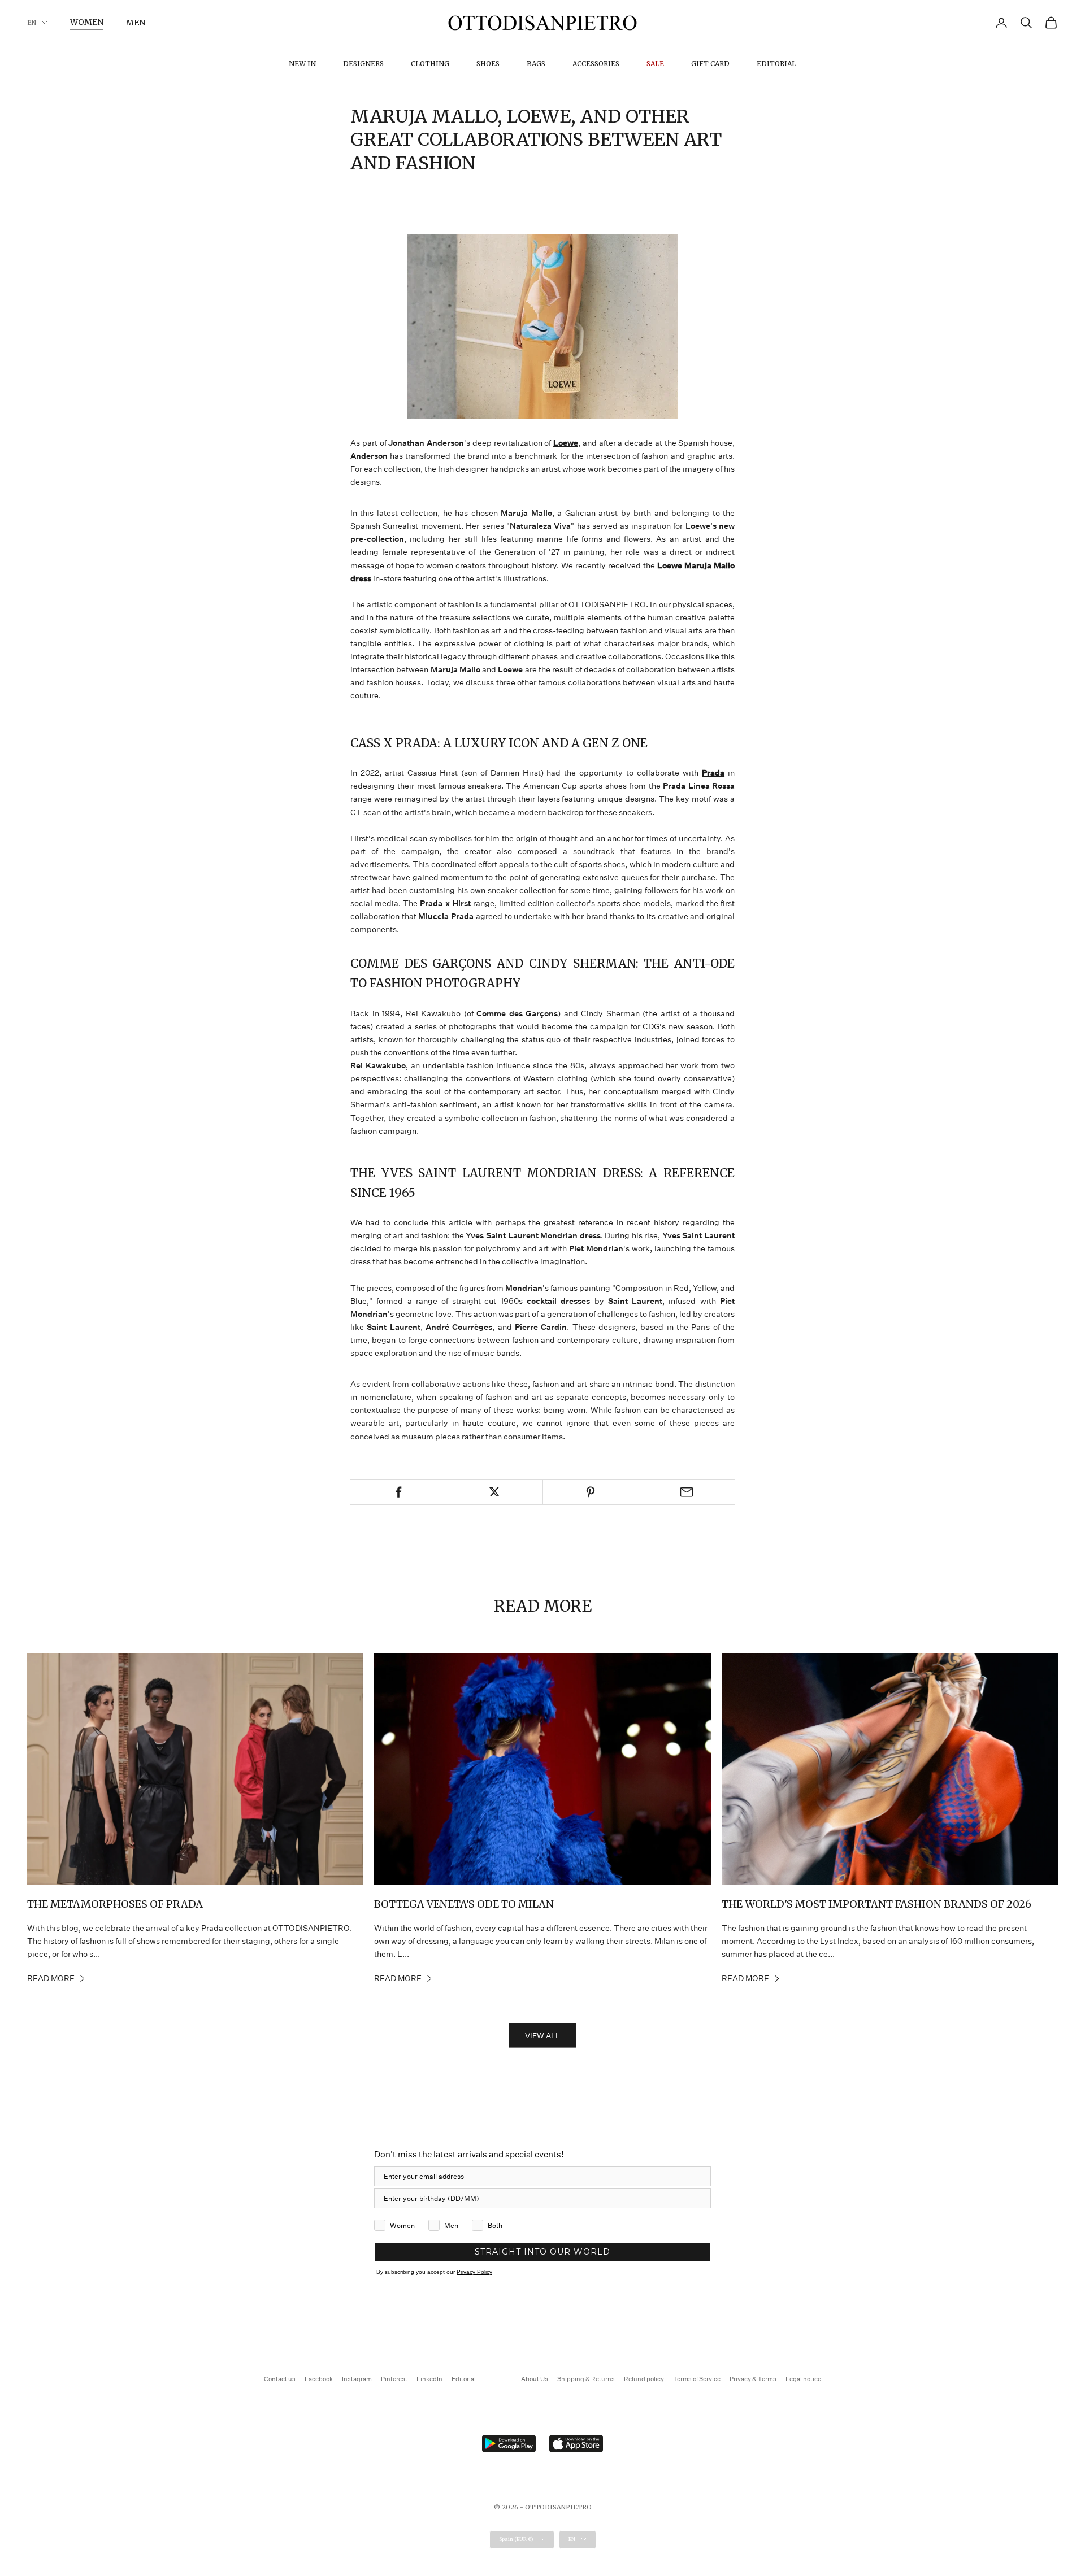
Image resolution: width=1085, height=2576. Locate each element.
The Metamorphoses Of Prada (115, 1904)
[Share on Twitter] (494, 1492)
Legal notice (803, 2379)
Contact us (280, 2379)
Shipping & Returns (586, 2379)
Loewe (566, 443)
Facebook (319, 2379)
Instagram (357, 2379)
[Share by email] (687, 1492)
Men (136, 23)
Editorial (776, 64)
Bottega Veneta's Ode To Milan (464, 1904)
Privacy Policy (474, 2272)
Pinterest (394, 2379)
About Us (535, 2379)
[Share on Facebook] (398, 1492)
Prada (713, 773)
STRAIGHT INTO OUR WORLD (542, 2252)
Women (87, 22)
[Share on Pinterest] (591, 1492)
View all (542, 2036)
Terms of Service (697, 2379)
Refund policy (644, 2379)
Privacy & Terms (753, 2379)
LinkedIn (429, 2379)
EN (32, 23)
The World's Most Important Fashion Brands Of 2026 (876, 1904)
